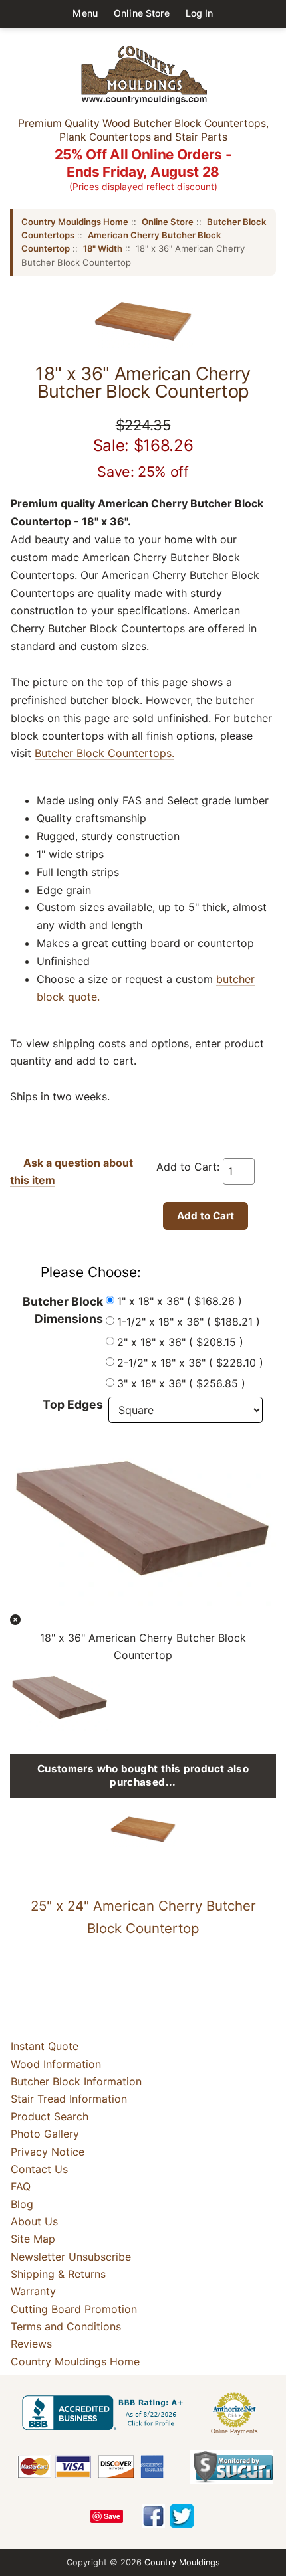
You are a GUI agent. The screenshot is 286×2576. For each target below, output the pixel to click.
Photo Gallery (45, 2134)
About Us (34, 2221)
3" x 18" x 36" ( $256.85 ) (181, 1383)
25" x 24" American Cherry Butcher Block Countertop (143, 1917)
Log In (200, 13)
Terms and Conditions (66, 2326)
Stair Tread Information (69, 2099)
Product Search (50, 2116)
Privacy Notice (48, 2152)
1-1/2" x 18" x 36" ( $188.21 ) (189, 1322)
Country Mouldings (182, 2562)
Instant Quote (45, 2046)
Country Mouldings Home (75, 222)
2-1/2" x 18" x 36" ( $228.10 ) (190, 1363)
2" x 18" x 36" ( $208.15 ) (180, 1342)
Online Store (142, 13)
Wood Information (56, 2064)
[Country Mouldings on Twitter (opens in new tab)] (182, 2516)
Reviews (31, 2344)
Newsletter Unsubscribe (71, 2257)
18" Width (103, 248)
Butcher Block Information (76, 2081)
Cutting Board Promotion (74, 2309)
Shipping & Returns (58, 2274)
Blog (22, 2204)
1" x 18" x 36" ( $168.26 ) (180, 1301)
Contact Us (39, 2169)
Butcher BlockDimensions (63, 1310)
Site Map (33, 2239)
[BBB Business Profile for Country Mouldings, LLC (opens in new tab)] (105, 2413)
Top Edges (73, 1404)
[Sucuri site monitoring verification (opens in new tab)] (232, 2467)
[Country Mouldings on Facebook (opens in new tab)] (153, 2516)
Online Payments (234, 2431)
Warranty (33, 2291)
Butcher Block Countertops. (104, 753)
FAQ (21, 2186)
